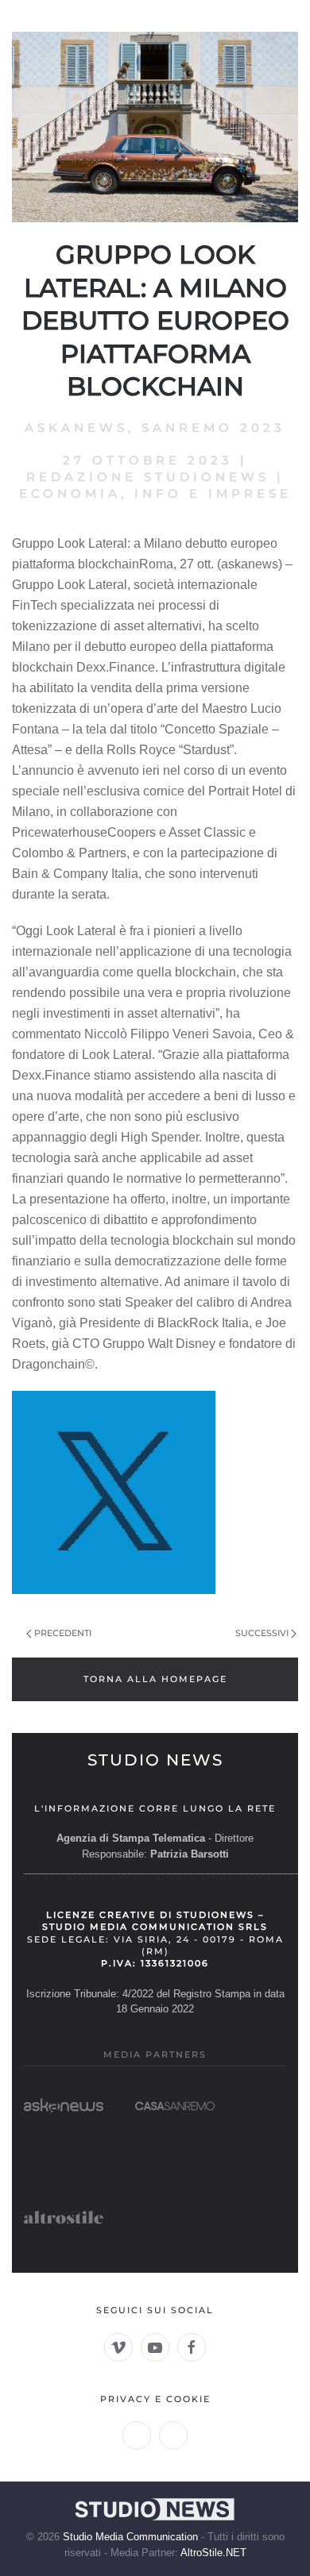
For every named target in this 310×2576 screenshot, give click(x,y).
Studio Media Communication (130, 2537)
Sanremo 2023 (213, 427)
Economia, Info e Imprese (155, 493)
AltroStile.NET (213, 2553)
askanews (76, 427)
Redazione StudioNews (148, 477)
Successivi (262, 1633)
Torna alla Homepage (155, 1679)
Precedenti (63, 1633)
